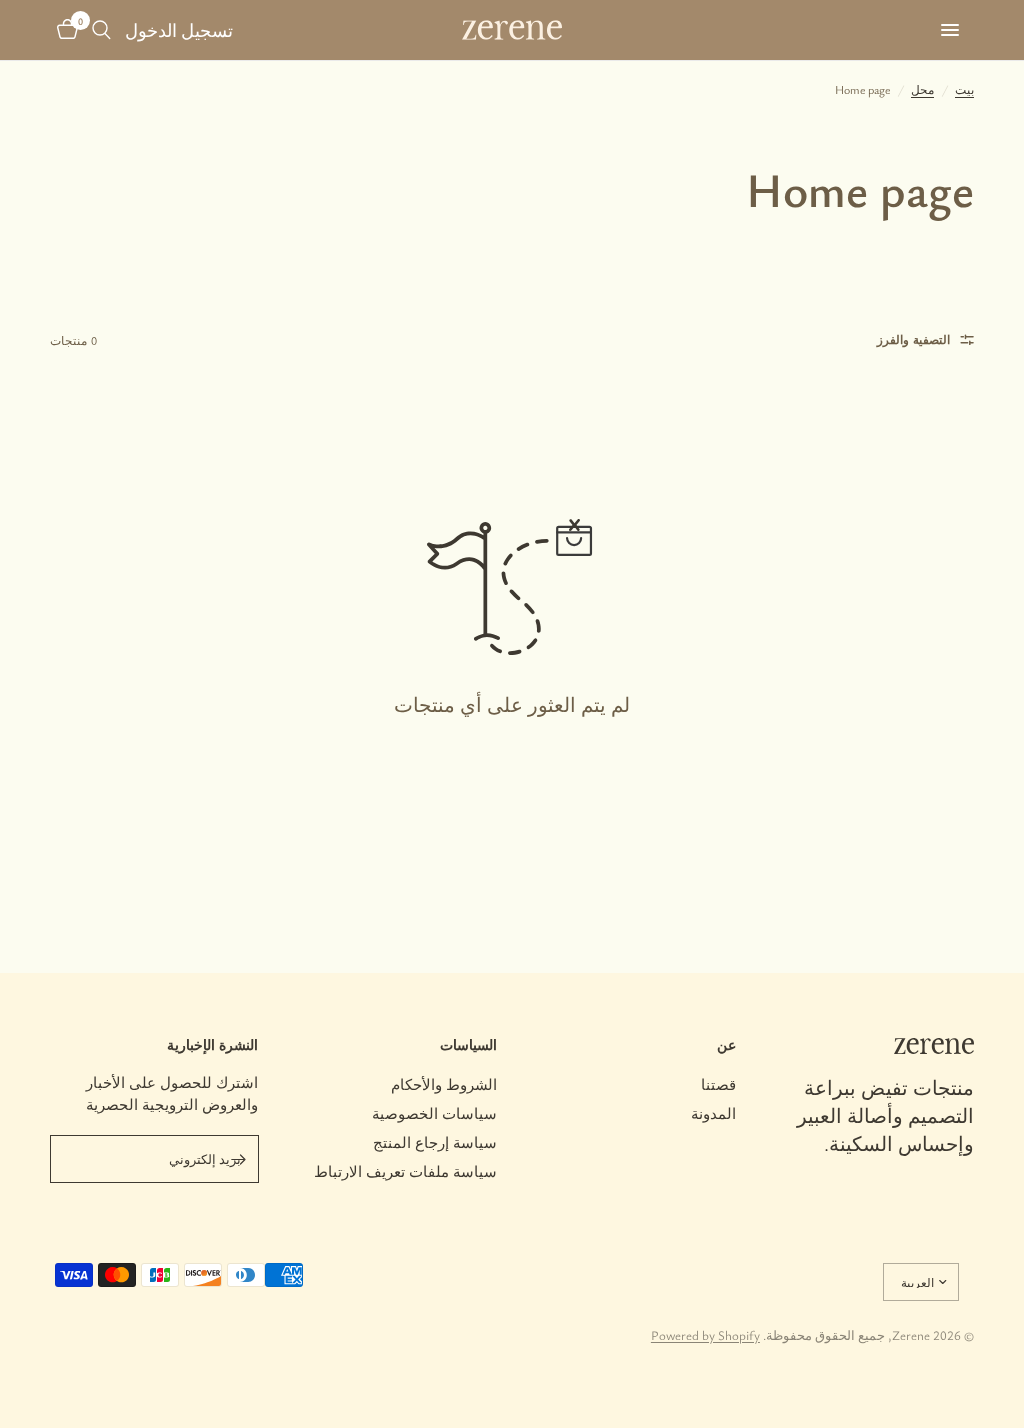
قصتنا (718, 1084)
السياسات (468, 1045)
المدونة (713, 1113)
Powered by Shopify (705, 1335)
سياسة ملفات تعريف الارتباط (405, 1171)
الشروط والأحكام (444, 1084)
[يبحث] (101, 30)
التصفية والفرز (913, 339)
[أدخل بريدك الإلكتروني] (239, 1159)
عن (726, 1045)
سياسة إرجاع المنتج (435, 1142)
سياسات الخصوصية (434, 1113)
